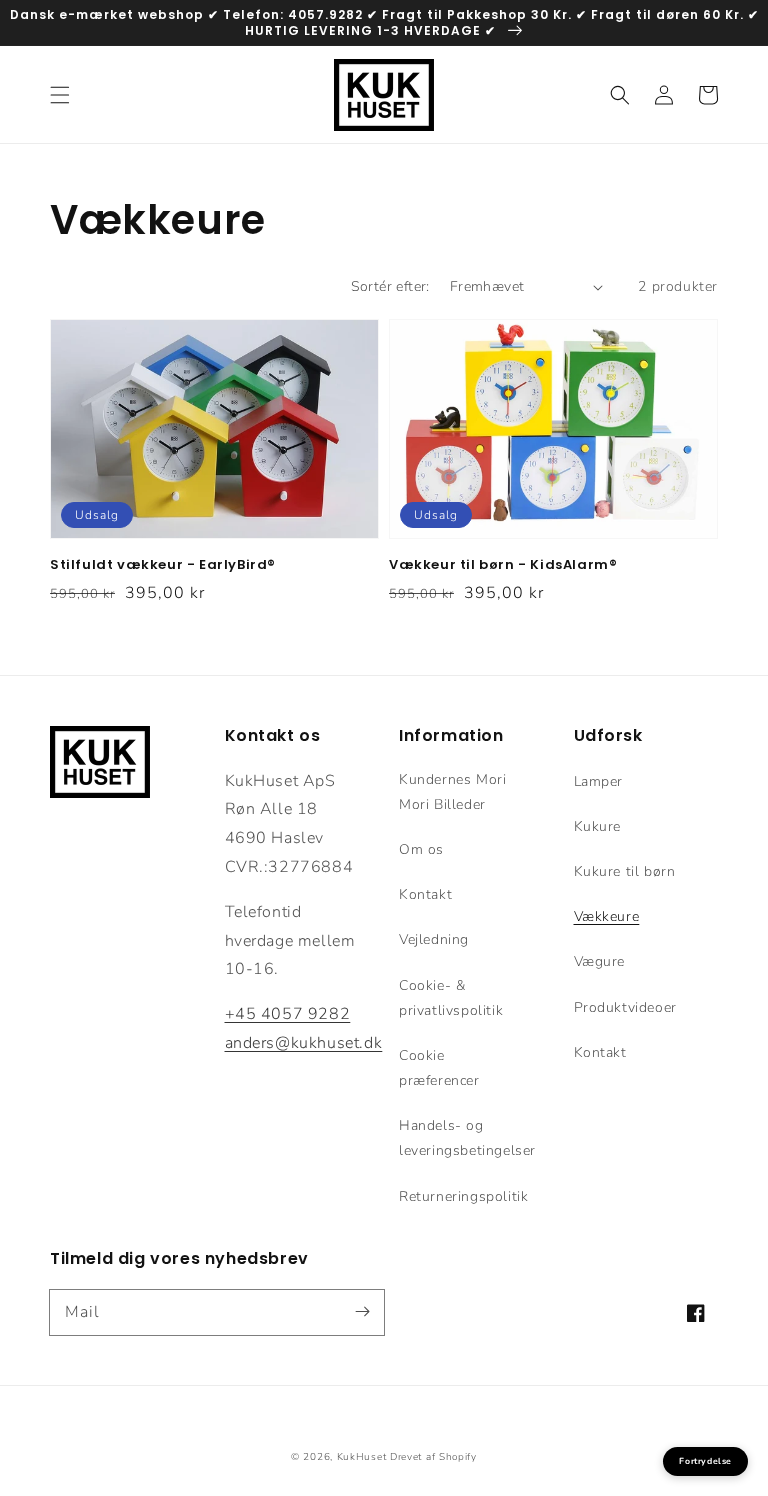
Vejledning (434, 939)
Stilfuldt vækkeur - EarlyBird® (163, 565)
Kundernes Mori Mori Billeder (452, 792)
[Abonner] (362, 1312)
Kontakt (425, 894)
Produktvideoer (625, 1007)
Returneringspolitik (463, 1196)
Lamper (599, 781)
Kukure (598, 826)
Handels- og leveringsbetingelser (467, 1138)
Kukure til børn (625, 871)
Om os (421, 849)
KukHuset (362, 1457)
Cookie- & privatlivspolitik (451, 998)
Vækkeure (607, 916)
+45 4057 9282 (288, 1014)
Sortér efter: (390, 286)
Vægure (600, 961)
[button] (60, 95)
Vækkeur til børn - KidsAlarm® (503, 565)
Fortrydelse (705, 1461)
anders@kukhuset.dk (304, 1043)
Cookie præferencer (439, 1068)
